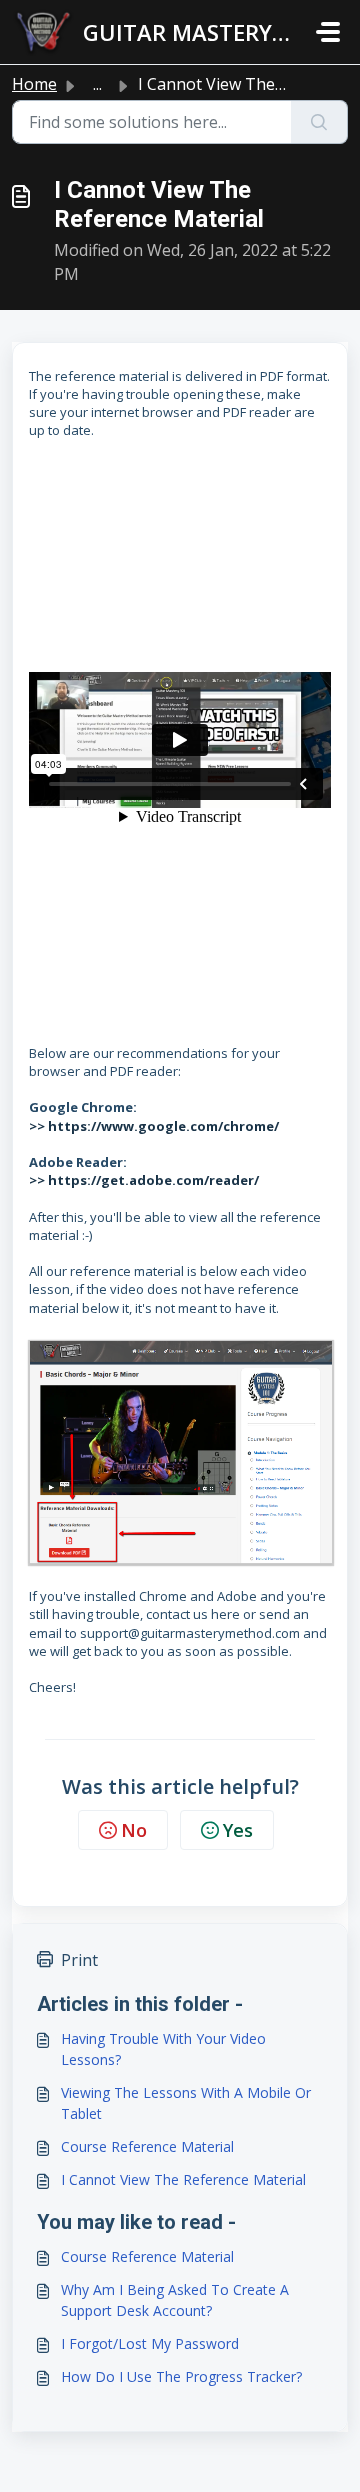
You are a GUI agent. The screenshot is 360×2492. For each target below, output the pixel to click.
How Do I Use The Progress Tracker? (181, 2376)
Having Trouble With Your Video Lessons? (163, 2049)
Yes (238, 1830)
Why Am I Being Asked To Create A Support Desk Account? (175, 2300)
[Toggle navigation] (328, 32)
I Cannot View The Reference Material (183, 2179)
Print (79, 1960)
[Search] (319, 122)
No (134, 1830)
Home (34, 84)
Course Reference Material (147, 2146)
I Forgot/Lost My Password (150, 2343)
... (97, 84)
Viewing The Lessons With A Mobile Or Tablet (186, 2103)
